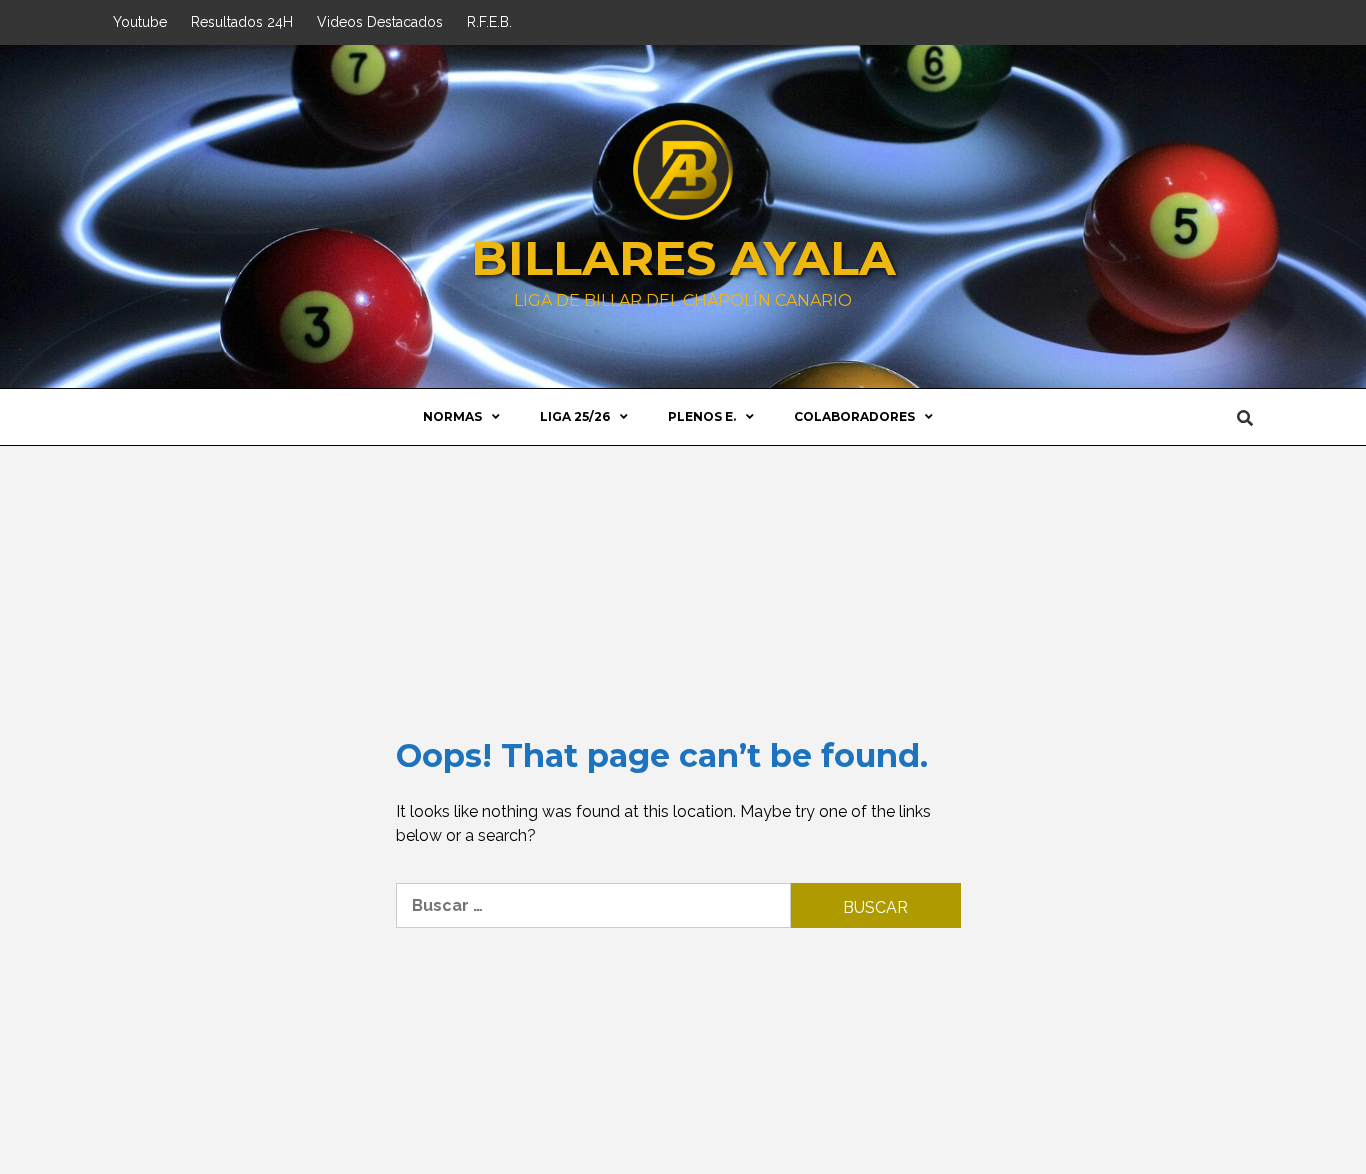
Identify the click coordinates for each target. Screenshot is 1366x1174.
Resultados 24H (242, 22)
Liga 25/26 (575, 416)
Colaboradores (854, 416)
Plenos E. (702, 416)
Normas (452, 416)
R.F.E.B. (489, 22)
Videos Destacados (380, 22)
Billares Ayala (683, 258)
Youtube (140, 22)
